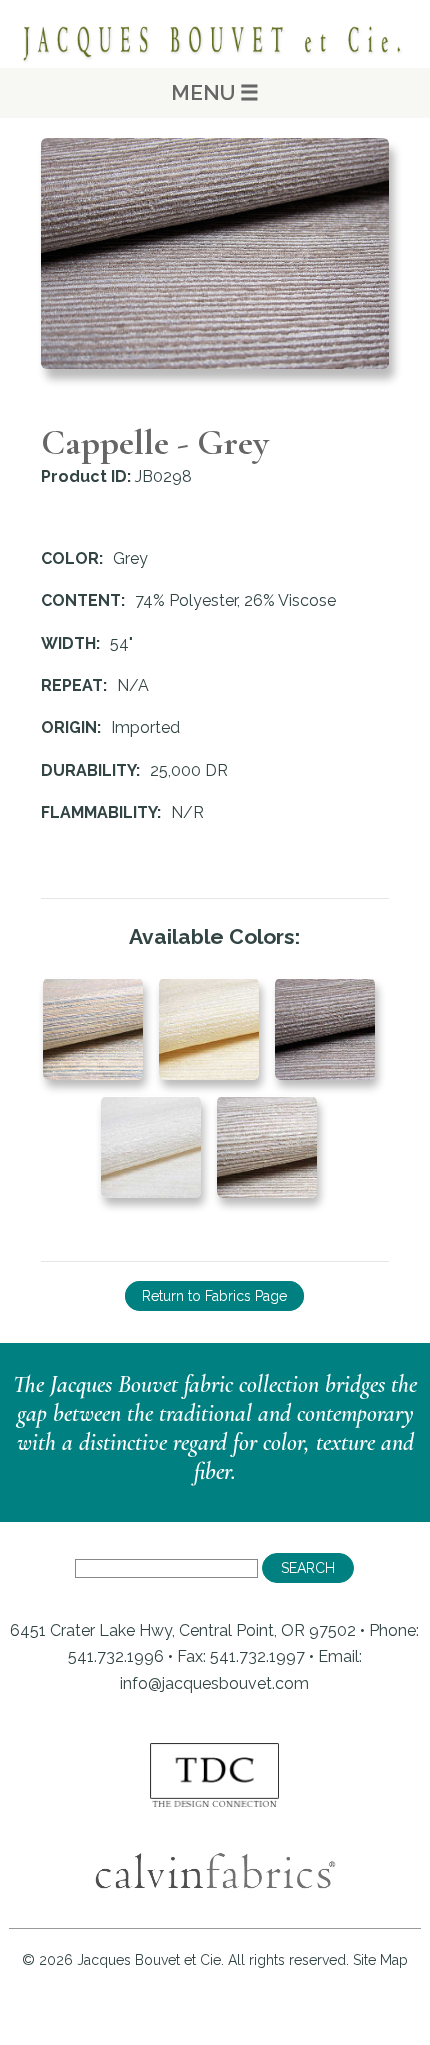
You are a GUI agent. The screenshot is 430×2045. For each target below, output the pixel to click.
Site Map (380, 1960)
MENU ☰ (215, 92)
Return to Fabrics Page (214, 1296)
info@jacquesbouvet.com (214, 1683)
